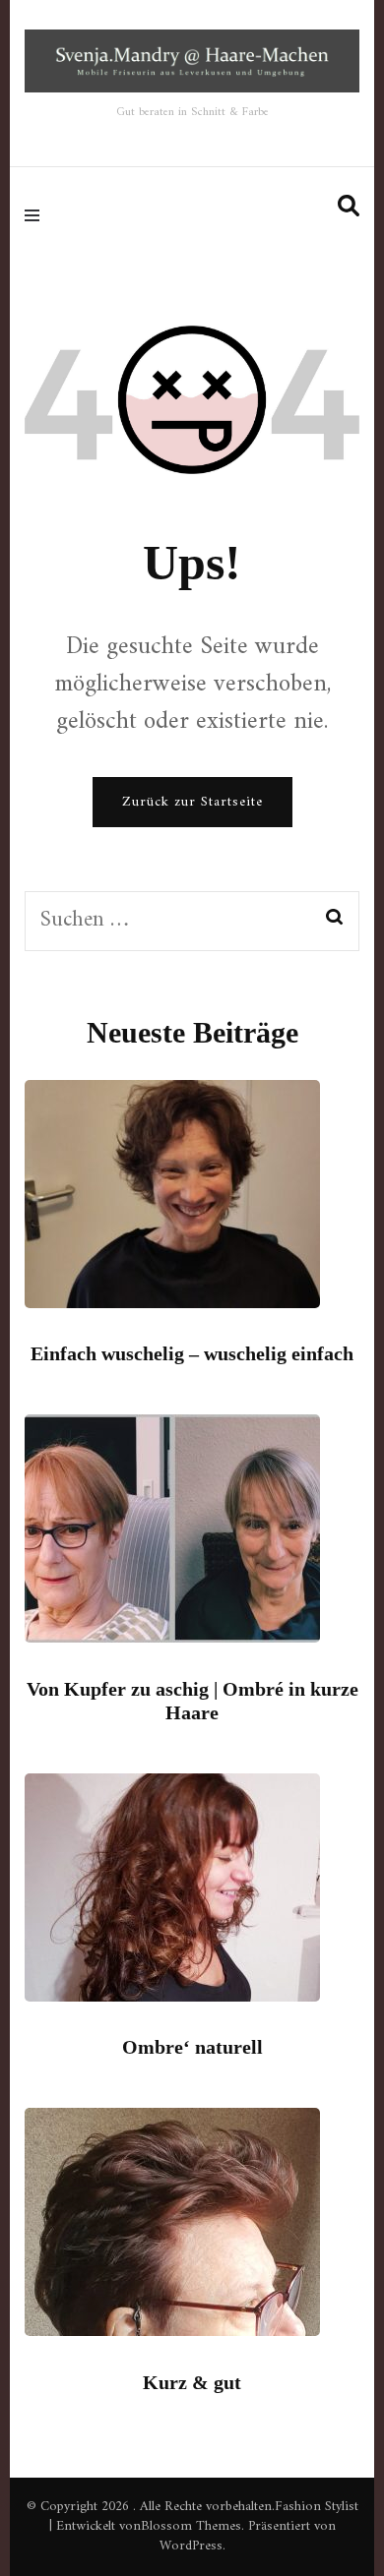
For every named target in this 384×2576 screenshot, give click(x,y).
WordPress (191, 2546)
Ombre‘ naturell (192, 2047)
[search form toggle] (349, 207)
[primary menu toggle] (37, 214)
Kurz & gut (192, 2382)
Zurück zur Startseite (192, 802)
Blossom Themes (191, 2526)
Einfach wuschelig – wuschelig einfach (192, 1353)
